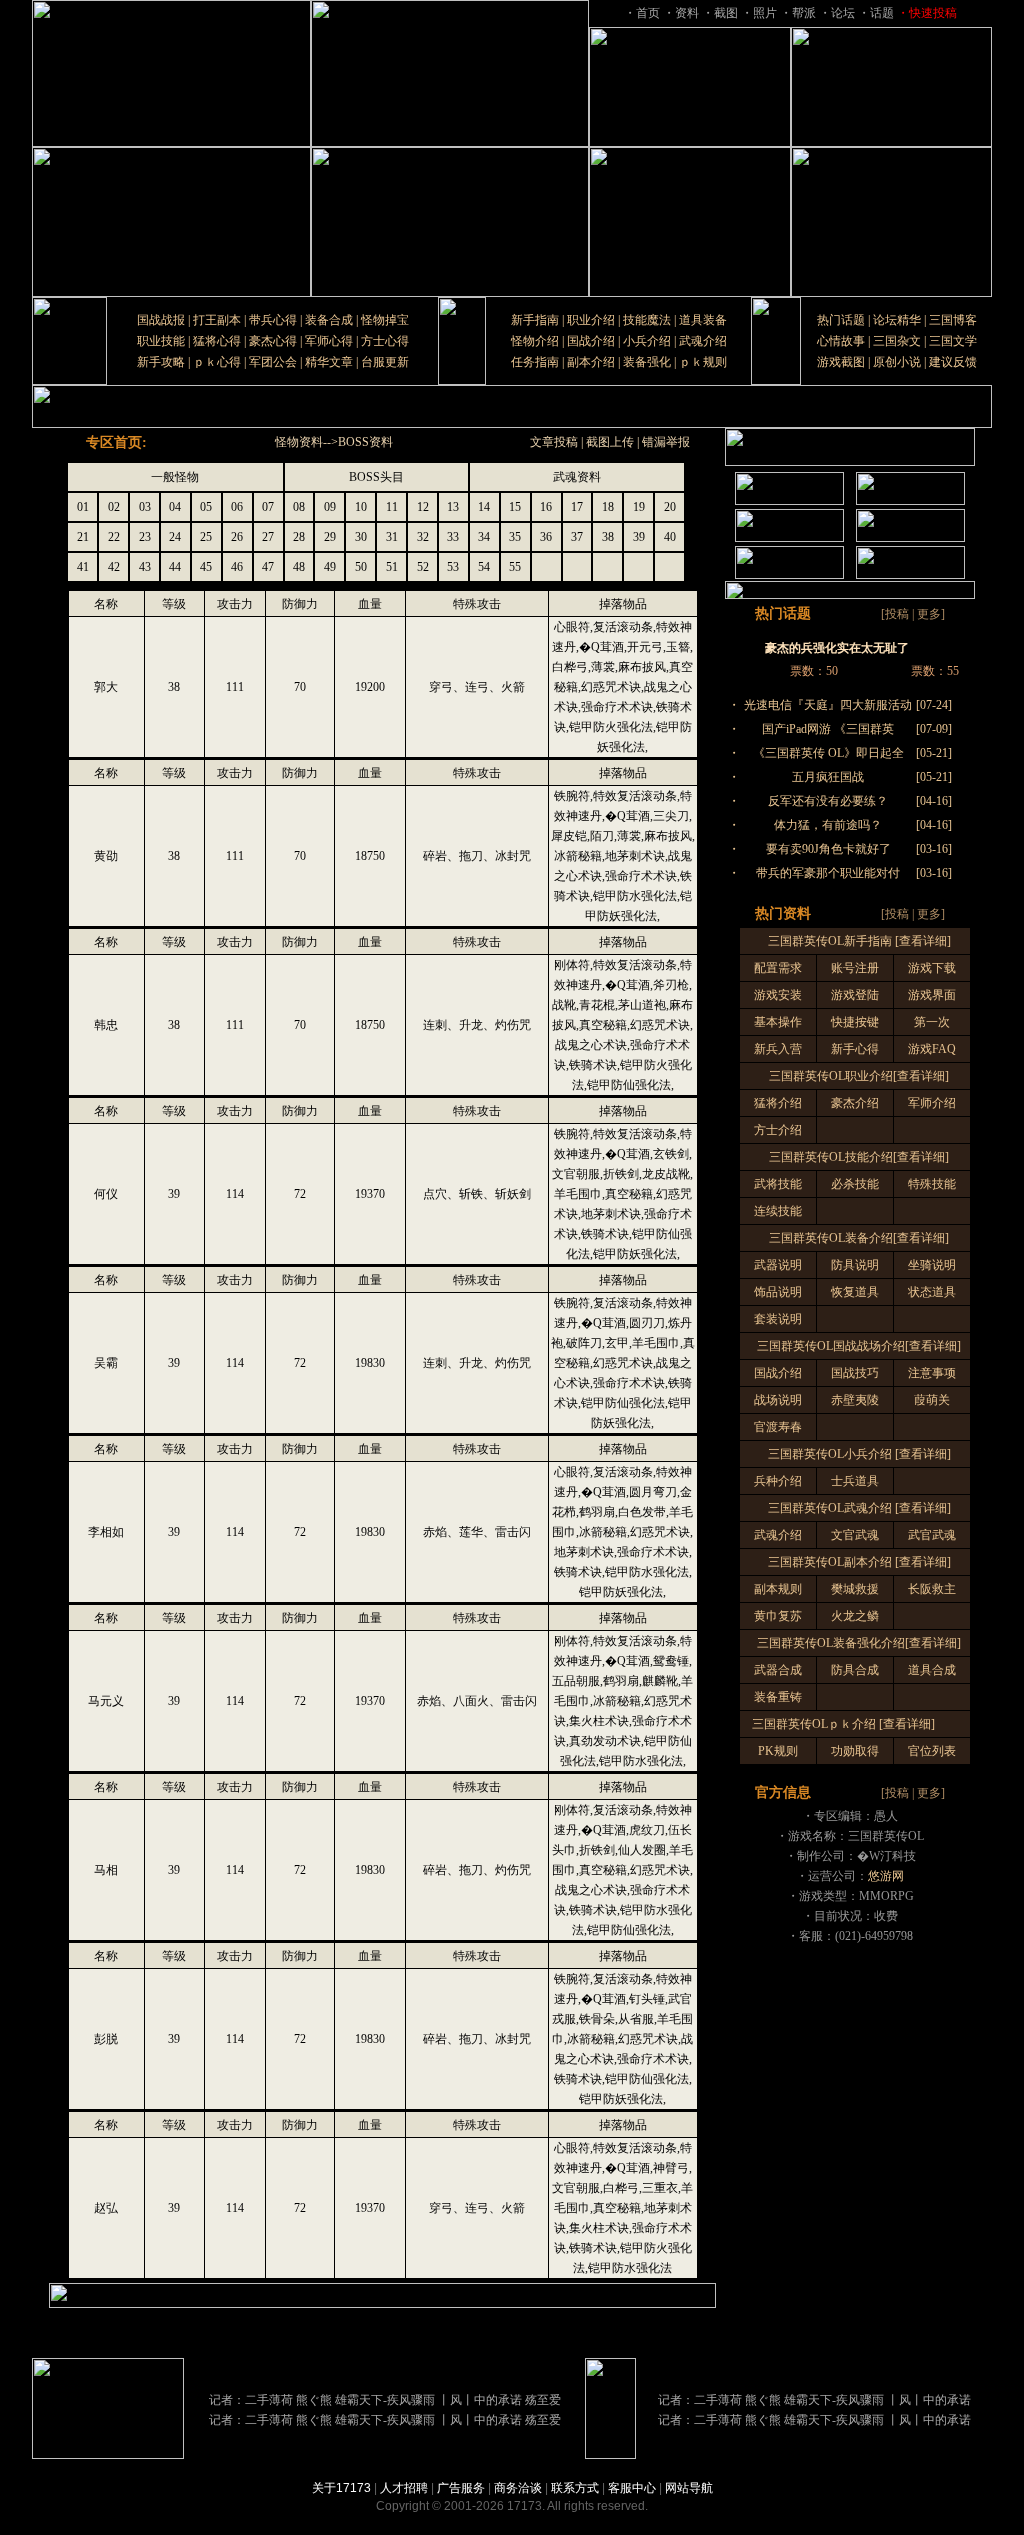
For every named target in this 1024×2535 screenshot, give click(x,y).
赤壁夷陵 (855, 1400)
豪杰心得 (273, 341)
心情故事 (841, 341)
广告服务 (461, 2488)
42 (114, 567)
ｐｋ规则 (703, 362)
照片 (765, 13)
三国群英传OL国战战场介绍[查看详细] (859, 1346)
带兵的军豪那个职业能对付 (828, 873)
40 (670, 537)
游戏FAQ (932, 1049)
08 (299, 507)
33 (453, 537)
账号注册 (855, 968)
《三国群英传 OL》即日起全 (828, 753)
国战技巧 (855, 1373)
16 (546, 507)
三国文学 (953, 341)
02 (114, 507)
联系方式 (575, 2488)
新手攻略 (161, 362)
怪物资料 (299, 442)
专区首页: (116, 442)
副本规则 (778, 1589)
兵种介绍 (778, 1481)
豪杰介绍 (855, 1103)
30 (361, 537)
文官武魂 (855, 1535)
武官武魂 (932, 1535)
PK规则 (778, 1751)
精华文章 (329, 362)
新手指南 (535, 320)
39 (639, 537)
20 (670, 507)
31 (392, 537)
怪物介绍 (535, 341)
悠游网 (886, 1876)
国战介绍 (591, 341)
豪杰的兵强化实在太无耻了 (837, 648)
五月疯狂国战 (828, 777)
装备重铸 (778, 1697)
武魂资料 (577, 477)
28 (299, 537)
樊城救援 (855, 1589)
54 (484, 567)
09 (330, 507)
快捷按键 (855, 1022)
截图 (726, 13)
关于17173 (341, 2488)
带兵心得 (273, 320)
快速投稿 (933, 13)
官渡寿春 (778, 1427)
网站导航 (689, 2488)
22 (114, 537)
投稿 (897, 614)
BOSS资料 (365, 442)
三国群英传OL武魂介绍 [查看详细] (859, 1508)
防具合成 (855, 1670)
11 (392, 507)
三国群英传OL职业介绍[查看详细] (859, 1076)
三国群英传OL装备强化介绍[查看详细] (859, 1643)
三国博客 (953, 320)
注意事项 (932, 1373)
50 (361, 567)
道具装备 (703, 320)
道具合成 (932, 1670)
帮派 (804, 13)
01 (83, 507)
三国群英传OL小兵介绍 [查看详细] (859, 1454)
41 (83, 567)
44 (175, 567)
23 (145, 537)
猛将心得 (217, 341)
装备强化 (647, 362)
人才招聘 (404, 2488)
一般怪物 (175, 477)
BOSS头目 (376, 477)
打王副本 (217, 320)
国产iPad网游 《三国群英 (828, 729)
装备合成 (329, 320)
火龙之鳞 (855, 1616)
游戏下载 (932, 968)
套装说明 (778, 1319)
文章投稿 (554, 442)
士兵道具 (855, 1481)
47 (268, 567)
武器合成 (778, 1670)
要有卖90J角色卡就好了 (828, 849)
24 (175, 537)
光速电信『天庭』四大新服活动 (828, 705)
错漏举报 (666, 442)
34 (484, 537)
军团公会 (273, 362)
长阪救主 (932, 1589)
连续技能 (778, 1211)
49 (330, 567)
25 (206, 537)
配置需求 (778, 968)
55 (515, 567)
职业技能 (161, 341)
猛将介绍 (778, 1103)
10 (361, 507)
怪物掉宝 (385, 320)
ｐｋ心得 (217, 362)
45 (206, 567)
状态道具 (932, 1292)
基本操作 (778, 1022)
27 (268, 537)
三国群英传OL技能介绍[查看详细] (859, 1157)
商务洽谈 (518, 2488)
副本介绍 (591, 362)
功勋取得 (855, 1751)
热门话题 (841, 320)
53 (453, 567)
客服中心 (632, 2488)
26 (237, 537)
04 (175, 507)
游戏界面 (932, 995)
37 (577, 537)
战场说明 (778, 1400)
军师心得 (329, 341)
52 (423, 567)
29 (330, 537)
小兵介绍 (647, 341)
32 (423, 537)
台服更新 (385, 362)
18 (608, 507)
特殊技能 (932, 1184)
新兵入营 (778, 1049)
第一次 (932, 1022)
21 (83, 537)
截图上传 (610, 442)
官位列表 (932, 1751)
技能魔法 (647, 320)
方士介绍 (778, 1130)
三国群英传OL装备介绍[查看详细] (859, 1238)
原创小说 (897, 362)
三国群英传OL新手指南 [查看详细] (859, 941)
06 (237, 507)
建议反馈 (953, 362)
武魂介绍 (703, 341)
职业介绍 (591, 320)
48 (299, 567)
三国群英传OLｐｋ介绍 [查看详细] (843, 1724)
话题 (882, 13)
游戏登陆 (855, 995)
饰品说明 (778, 1292)
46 (237, 567)
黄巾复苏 (778, 1616)
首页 (648, 13)
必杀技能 (855, 1184)
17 (577, 507)
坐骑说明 (932, 1265)
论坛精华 (897, 320)
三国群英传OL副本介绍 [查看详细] (859, 1562)
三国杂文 (897, 341)
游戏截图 (841, 362)
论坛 (843, 13)
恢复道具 (855, 1292)
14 (484, 507)
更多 (929, 614)
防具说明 (855, 1265)
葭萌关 (932, 1400)
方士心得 (385, 341)
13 (453, 507)
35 (515, 537)
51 (392, 567)
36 (546, 537)
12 (423, 507)
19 (639, 507)
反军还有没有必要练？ (828, 801)
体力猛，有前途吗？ (828, 825)
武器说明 (778, 1265)
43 (145, 567)
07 (268, 507)
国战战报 (161, 320)
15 (515, 507)
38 (608, 537)
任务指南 (535, 362)
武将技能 (778, 1184)
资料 (687, 13)
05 (206, 507)
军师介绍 (932, 1103)
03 (145, 507)
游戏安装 (778, 995)
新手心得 (855, 1049)
